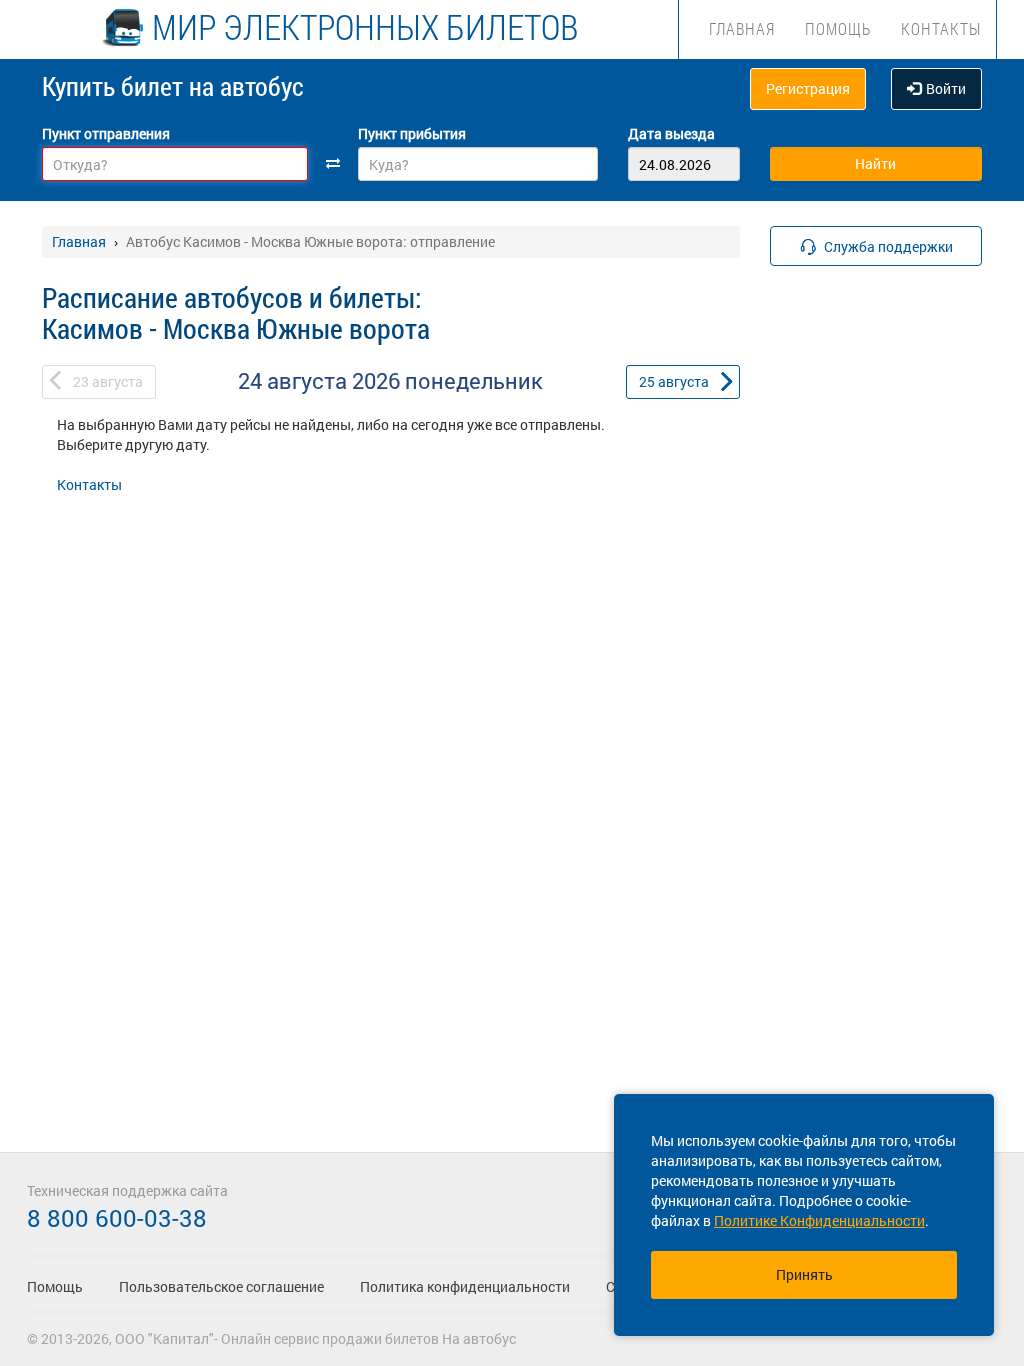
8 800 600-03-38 (117, 1218)
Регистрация (808, 88)
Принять (804, 1274)
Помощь (838, 28)
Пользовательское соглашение (221, 1286)
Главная (742, 28)
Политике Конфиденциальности (819, 1220)
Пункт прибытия (412, 133)
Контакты (941, 28)
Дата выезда (671, 133)
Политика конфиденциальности (465, 1286)
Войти (946, 88)
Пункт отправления (106, 133)
